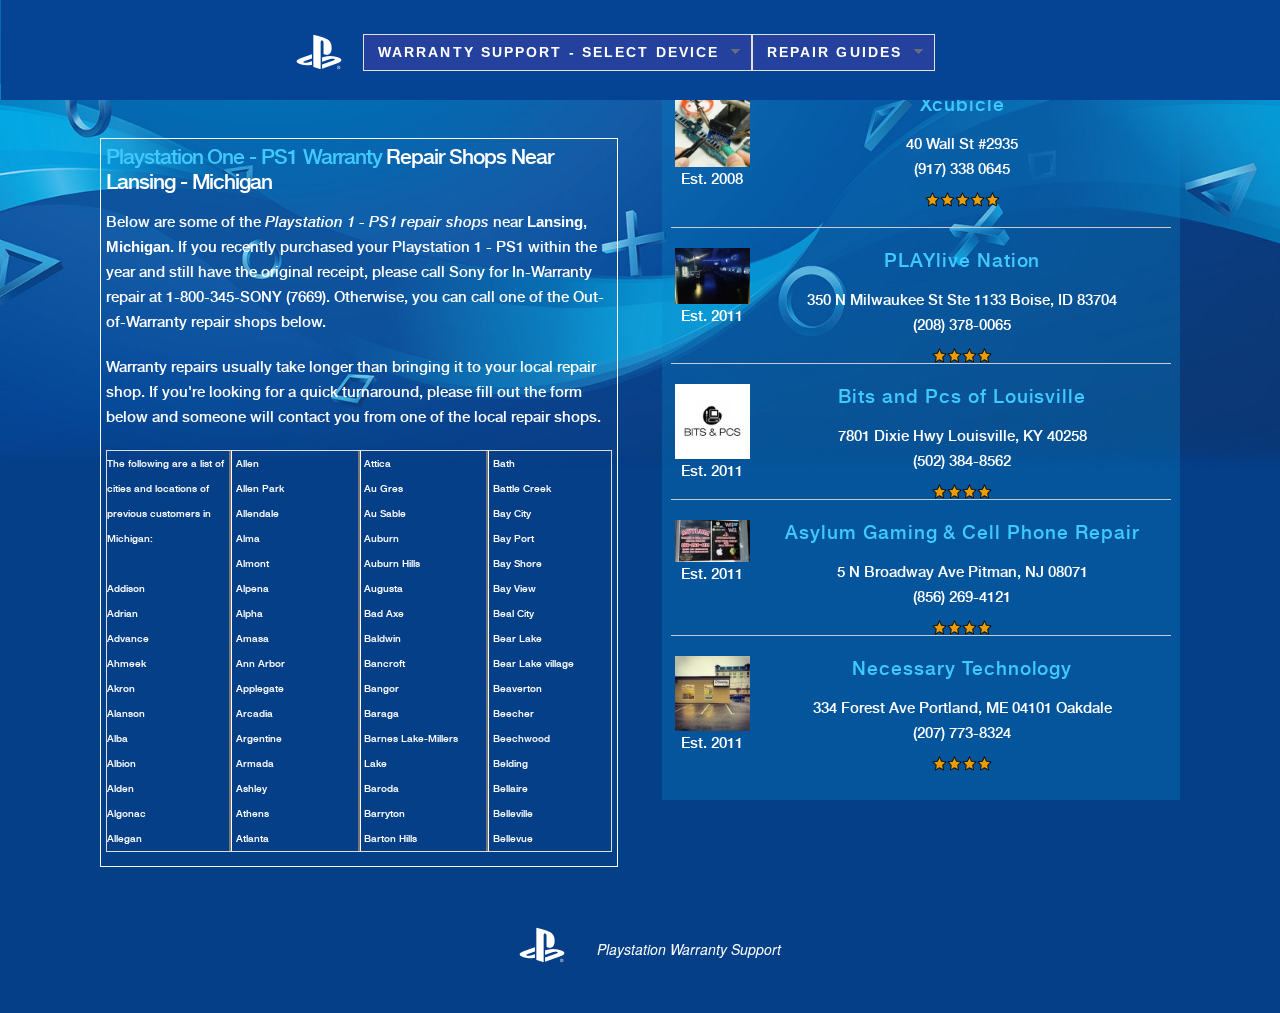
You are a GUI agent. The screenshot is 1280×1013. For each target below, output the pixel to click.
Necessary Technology (962, 668)
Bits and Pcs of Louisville (962, 396)
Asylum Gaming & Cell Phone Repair (962, 532)
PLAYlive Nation (962, 260)
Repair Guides (827, 52)
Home (329, 50)
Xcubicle (963, 104)
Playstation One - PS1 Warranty (244, 156)
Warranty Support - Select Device (541, 52)
